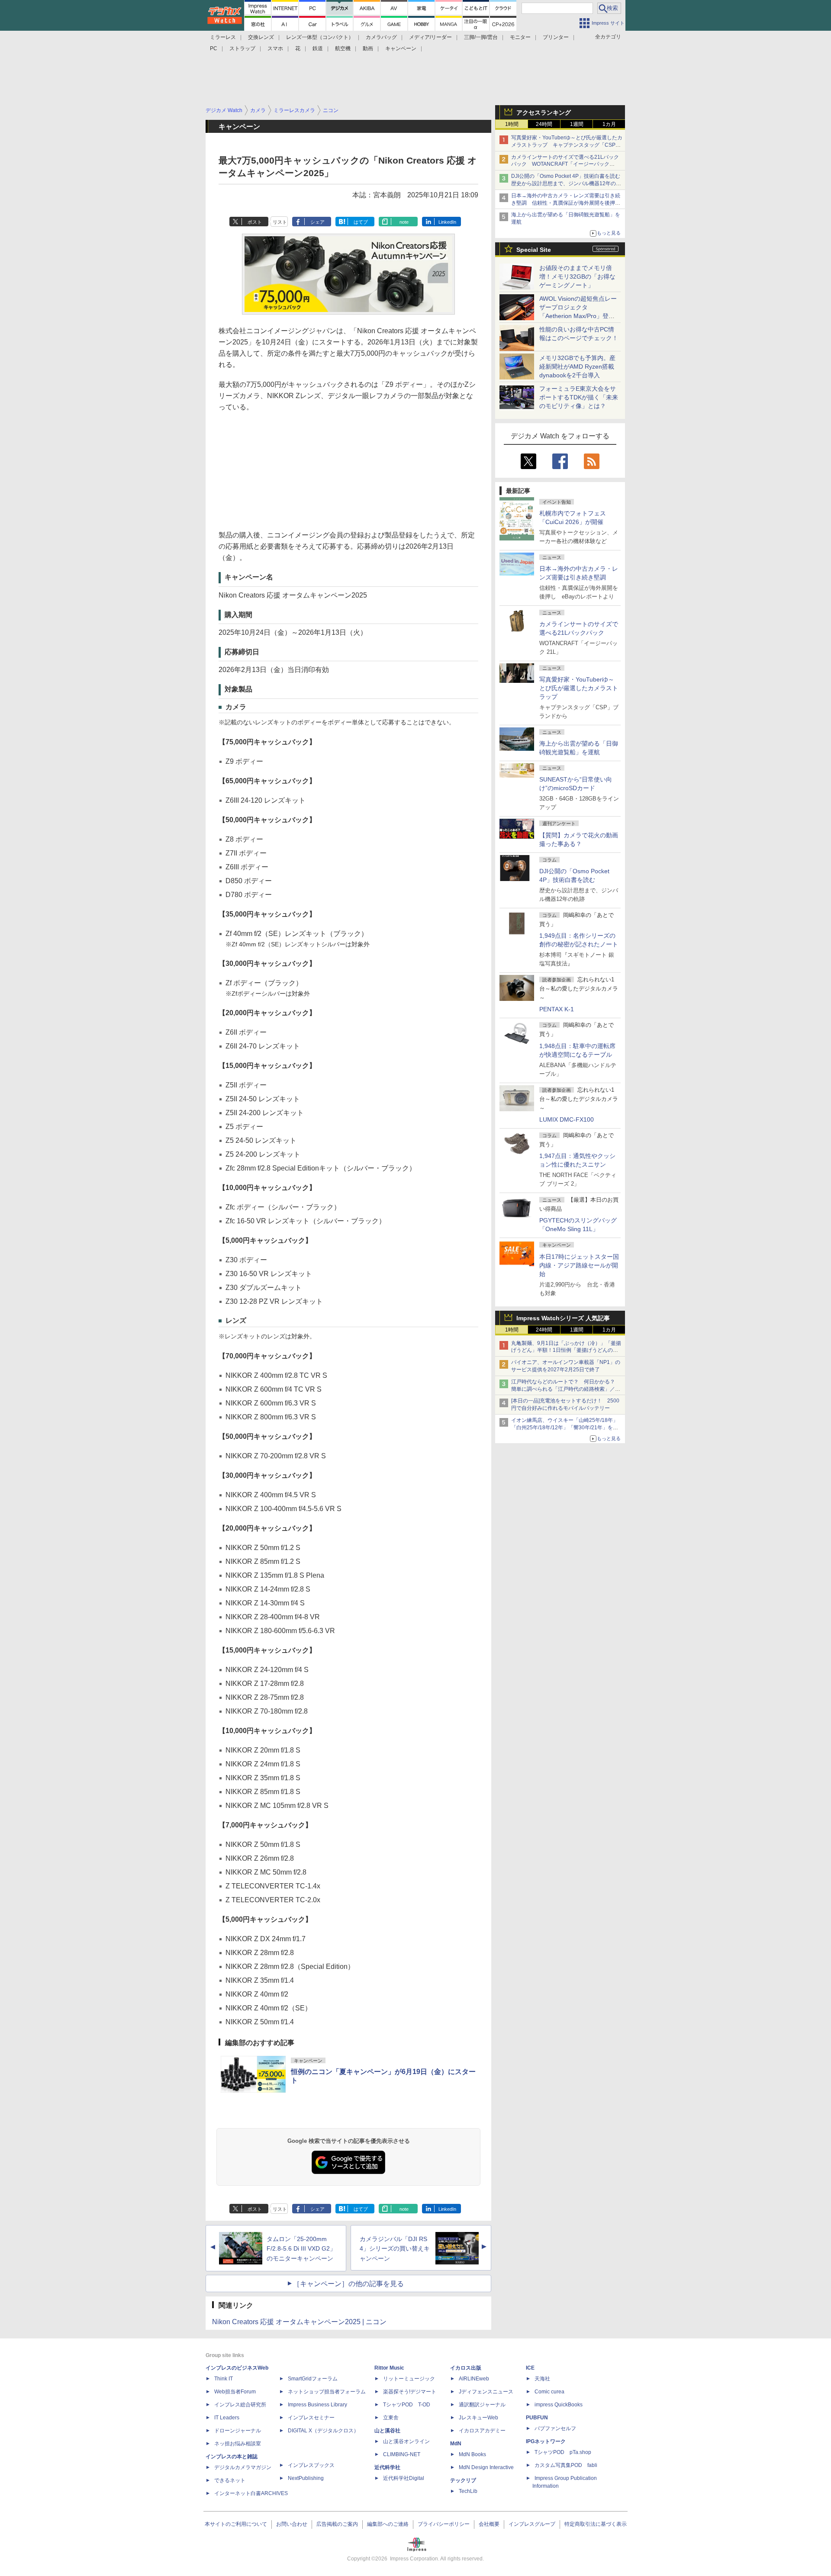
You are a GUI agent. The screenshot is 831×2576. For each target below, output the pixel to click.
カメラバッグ (381, 37)
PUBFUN (537, 2418)
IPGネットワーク (546, 2441)
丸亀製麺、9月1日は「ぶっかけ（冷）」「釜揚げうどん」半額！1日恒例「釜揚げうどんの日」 (566, 1351)
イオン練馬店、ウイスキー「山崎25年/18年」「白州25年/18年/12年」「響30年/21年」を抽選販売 (565, 1428)
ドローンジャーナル (238, 2431)
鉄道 (318, 48)
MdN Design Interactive (486, 2467)
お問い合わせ (292, 2524)
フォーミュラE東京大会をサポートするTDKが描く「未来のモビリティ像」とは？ (579, 397)
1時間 (512, 124)
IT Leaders (227, 2418)
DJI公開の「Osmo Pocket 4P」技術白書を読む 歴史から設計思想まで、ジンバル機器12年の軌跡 (568, 183)
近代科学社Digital (404, 2478)
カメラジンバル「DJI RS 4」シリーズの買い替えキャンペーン (395, 2249)
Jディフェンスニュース (486, 2392)
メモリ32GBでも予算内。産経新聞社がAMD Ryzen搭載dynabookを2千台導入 (577, 367)
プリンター (556, 37)
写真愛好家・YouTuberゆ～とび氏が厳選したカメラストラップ (579, 688)
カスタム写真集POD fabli (566, 2465)
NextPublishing (306, 2478)
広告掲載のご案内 (337, 2524)
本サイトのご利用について (236, 2524)
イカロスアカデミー (482, 2431)
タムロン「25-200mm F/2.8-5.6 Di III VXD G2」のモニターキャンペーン (301, 2249)
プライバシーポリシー (444, 2524)
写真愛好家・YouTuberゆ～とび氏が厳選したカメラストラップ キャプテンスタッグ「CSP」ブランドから (567, 145)
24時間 (544, 124)
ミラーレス (223, 37)
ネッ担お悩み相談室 (238, 2444)
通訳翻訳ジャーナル (482, 2405)
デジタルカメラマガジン (243, 2467)
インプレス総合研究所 (240, 2405)
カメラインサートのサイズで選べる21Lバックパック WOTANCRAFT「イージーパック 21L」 (565, 164)
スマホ (275, 48)
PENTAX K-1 (557, 1009)
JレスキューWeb (478, 2418)
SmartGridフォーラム (313, 2379)
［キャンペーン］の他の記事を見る (348, 2284)
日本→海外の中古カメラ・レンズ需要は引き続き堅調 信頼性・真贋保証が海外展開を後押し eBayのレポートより (568, 203)
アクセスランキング (544, 113)
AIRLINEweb (474, 2379)
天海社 (542, 2379)
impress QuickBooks (559, 2405)
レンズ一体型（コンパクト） (320, 37)
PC (214, 48)
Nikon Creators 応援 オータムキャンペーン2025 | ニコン (299, 2322)
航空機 (343, 48)
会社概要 (489, 2524)
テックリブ (463, 2480)
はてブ (361, 222)
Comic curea (549, 2392)
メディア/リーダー (430, 37)
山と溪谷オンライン (406, 2441)
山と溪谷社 (387, 2431)
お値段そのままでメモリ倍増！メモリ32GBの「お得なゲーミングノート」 (577, 277)
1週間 (577, 124)
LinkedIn (447, 222)
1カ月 (609, 124)
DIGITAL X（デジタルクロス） (323, 2431)
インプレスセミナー (311, 2418)
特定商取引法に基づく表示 (596, 2524)
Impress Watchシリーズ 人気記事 (563, 1318)
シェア (317, 222)
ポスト (255, 222)
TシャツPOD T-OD (407, 2405)
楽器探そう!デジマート (410, 2392)
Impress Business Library (317, 2405)
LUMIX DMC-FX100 (567, 1119)
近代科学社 (387, 2467)
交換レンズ (261, 37)
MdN (456, 2444)
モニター (520, 37)
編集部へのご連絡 (388, 2524)
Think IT (224, 2379)
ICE (530, 2368)
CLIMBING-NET (402, 2454)
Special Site (534, 250)
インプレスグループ (532, 2524)
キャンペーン (401, 48)
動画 (368, 48)
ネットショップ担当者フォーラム (327, 2392)
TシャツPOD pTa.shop (563, 2452)
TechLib (468, 2491)
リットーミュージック (409, 2379)
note (404, 222)
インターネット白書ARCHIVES (251, 2493)
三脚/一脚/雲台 (481, 37)
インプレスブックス (311, 2465)
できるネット (230, 2480)
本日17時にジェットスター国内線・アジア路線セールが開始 (579, 1265)
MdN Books (472, 2454)
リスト (280, 222)
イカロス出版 (466, 2368)
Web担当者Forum (235, 2392)
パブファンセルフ (555, 2428)
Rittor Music (389, 2368)
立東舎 (391, 2418)
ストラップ (242, 48)
